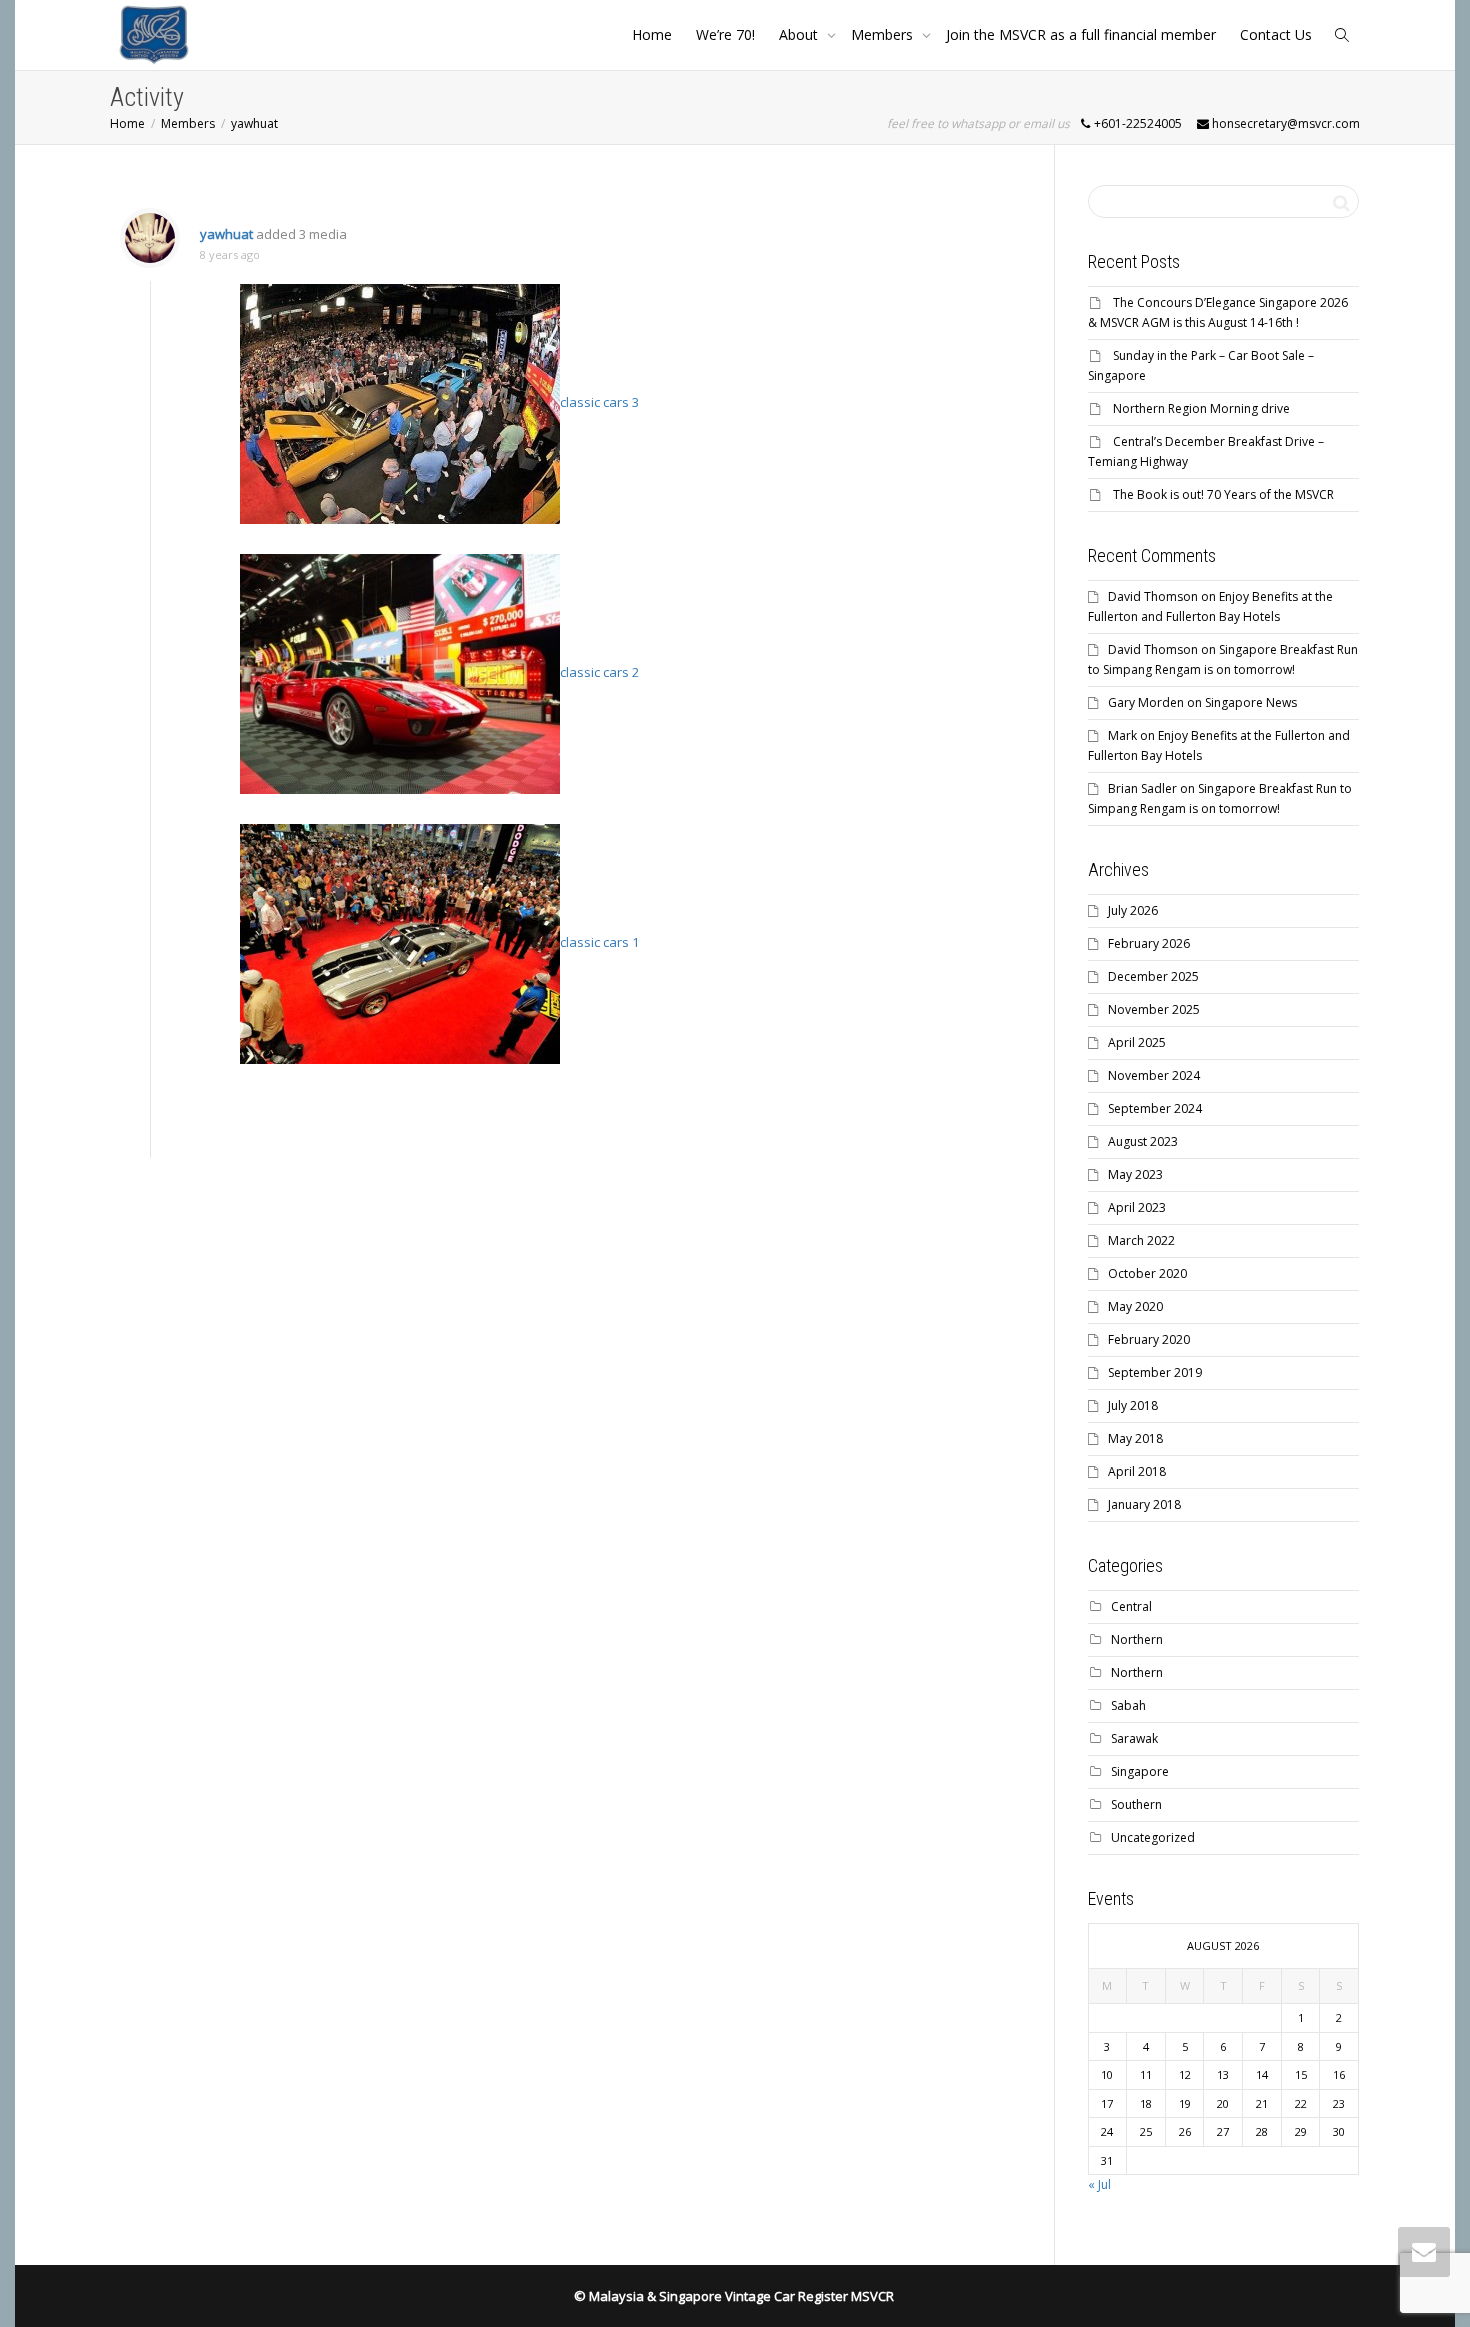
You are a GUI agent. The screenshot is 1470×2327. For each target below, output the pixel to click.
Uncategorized (1153, 1837)
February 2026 (1149, 943)
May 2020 (1135, 1306)
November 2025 (1154, 1009)
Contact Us (1276, 34)
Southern (1136, 1804)
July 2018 (1133, 1405)
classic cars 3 (599, 402)
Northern (1137, 1639)
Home (652, 34)
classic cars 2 (599, 672)
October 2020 (1147, 1273)
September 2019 (1155, 1372)
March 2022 (1141, 1240)
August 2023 (1143, 1141)
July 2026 (1133, 910)
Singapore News (1251, 702)
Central (1131, 1606)
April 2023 (1137, 1207)
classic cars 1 (599, 942)
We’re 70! (725, 34)
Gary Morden (1146, 702)
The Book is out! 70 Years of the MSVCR (1223, 494)
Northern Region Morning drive (1201, 408)
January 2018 (1144, 1504)
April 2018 (1137, 1471)
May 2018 (1135, 1438)
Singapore (1140, 1771)
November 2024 (1154, 1075)
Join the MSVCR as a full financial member (1081, 34)
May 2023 (1135, 1174)
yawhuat (226, 234)
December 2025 (1153, 976)
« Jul (1099, 2184)
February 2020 (1149, 1339)
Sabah (1128, 1705)
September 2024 (1155, 1108)
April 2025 (1137, 1042)
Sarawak (1134, 1738)
